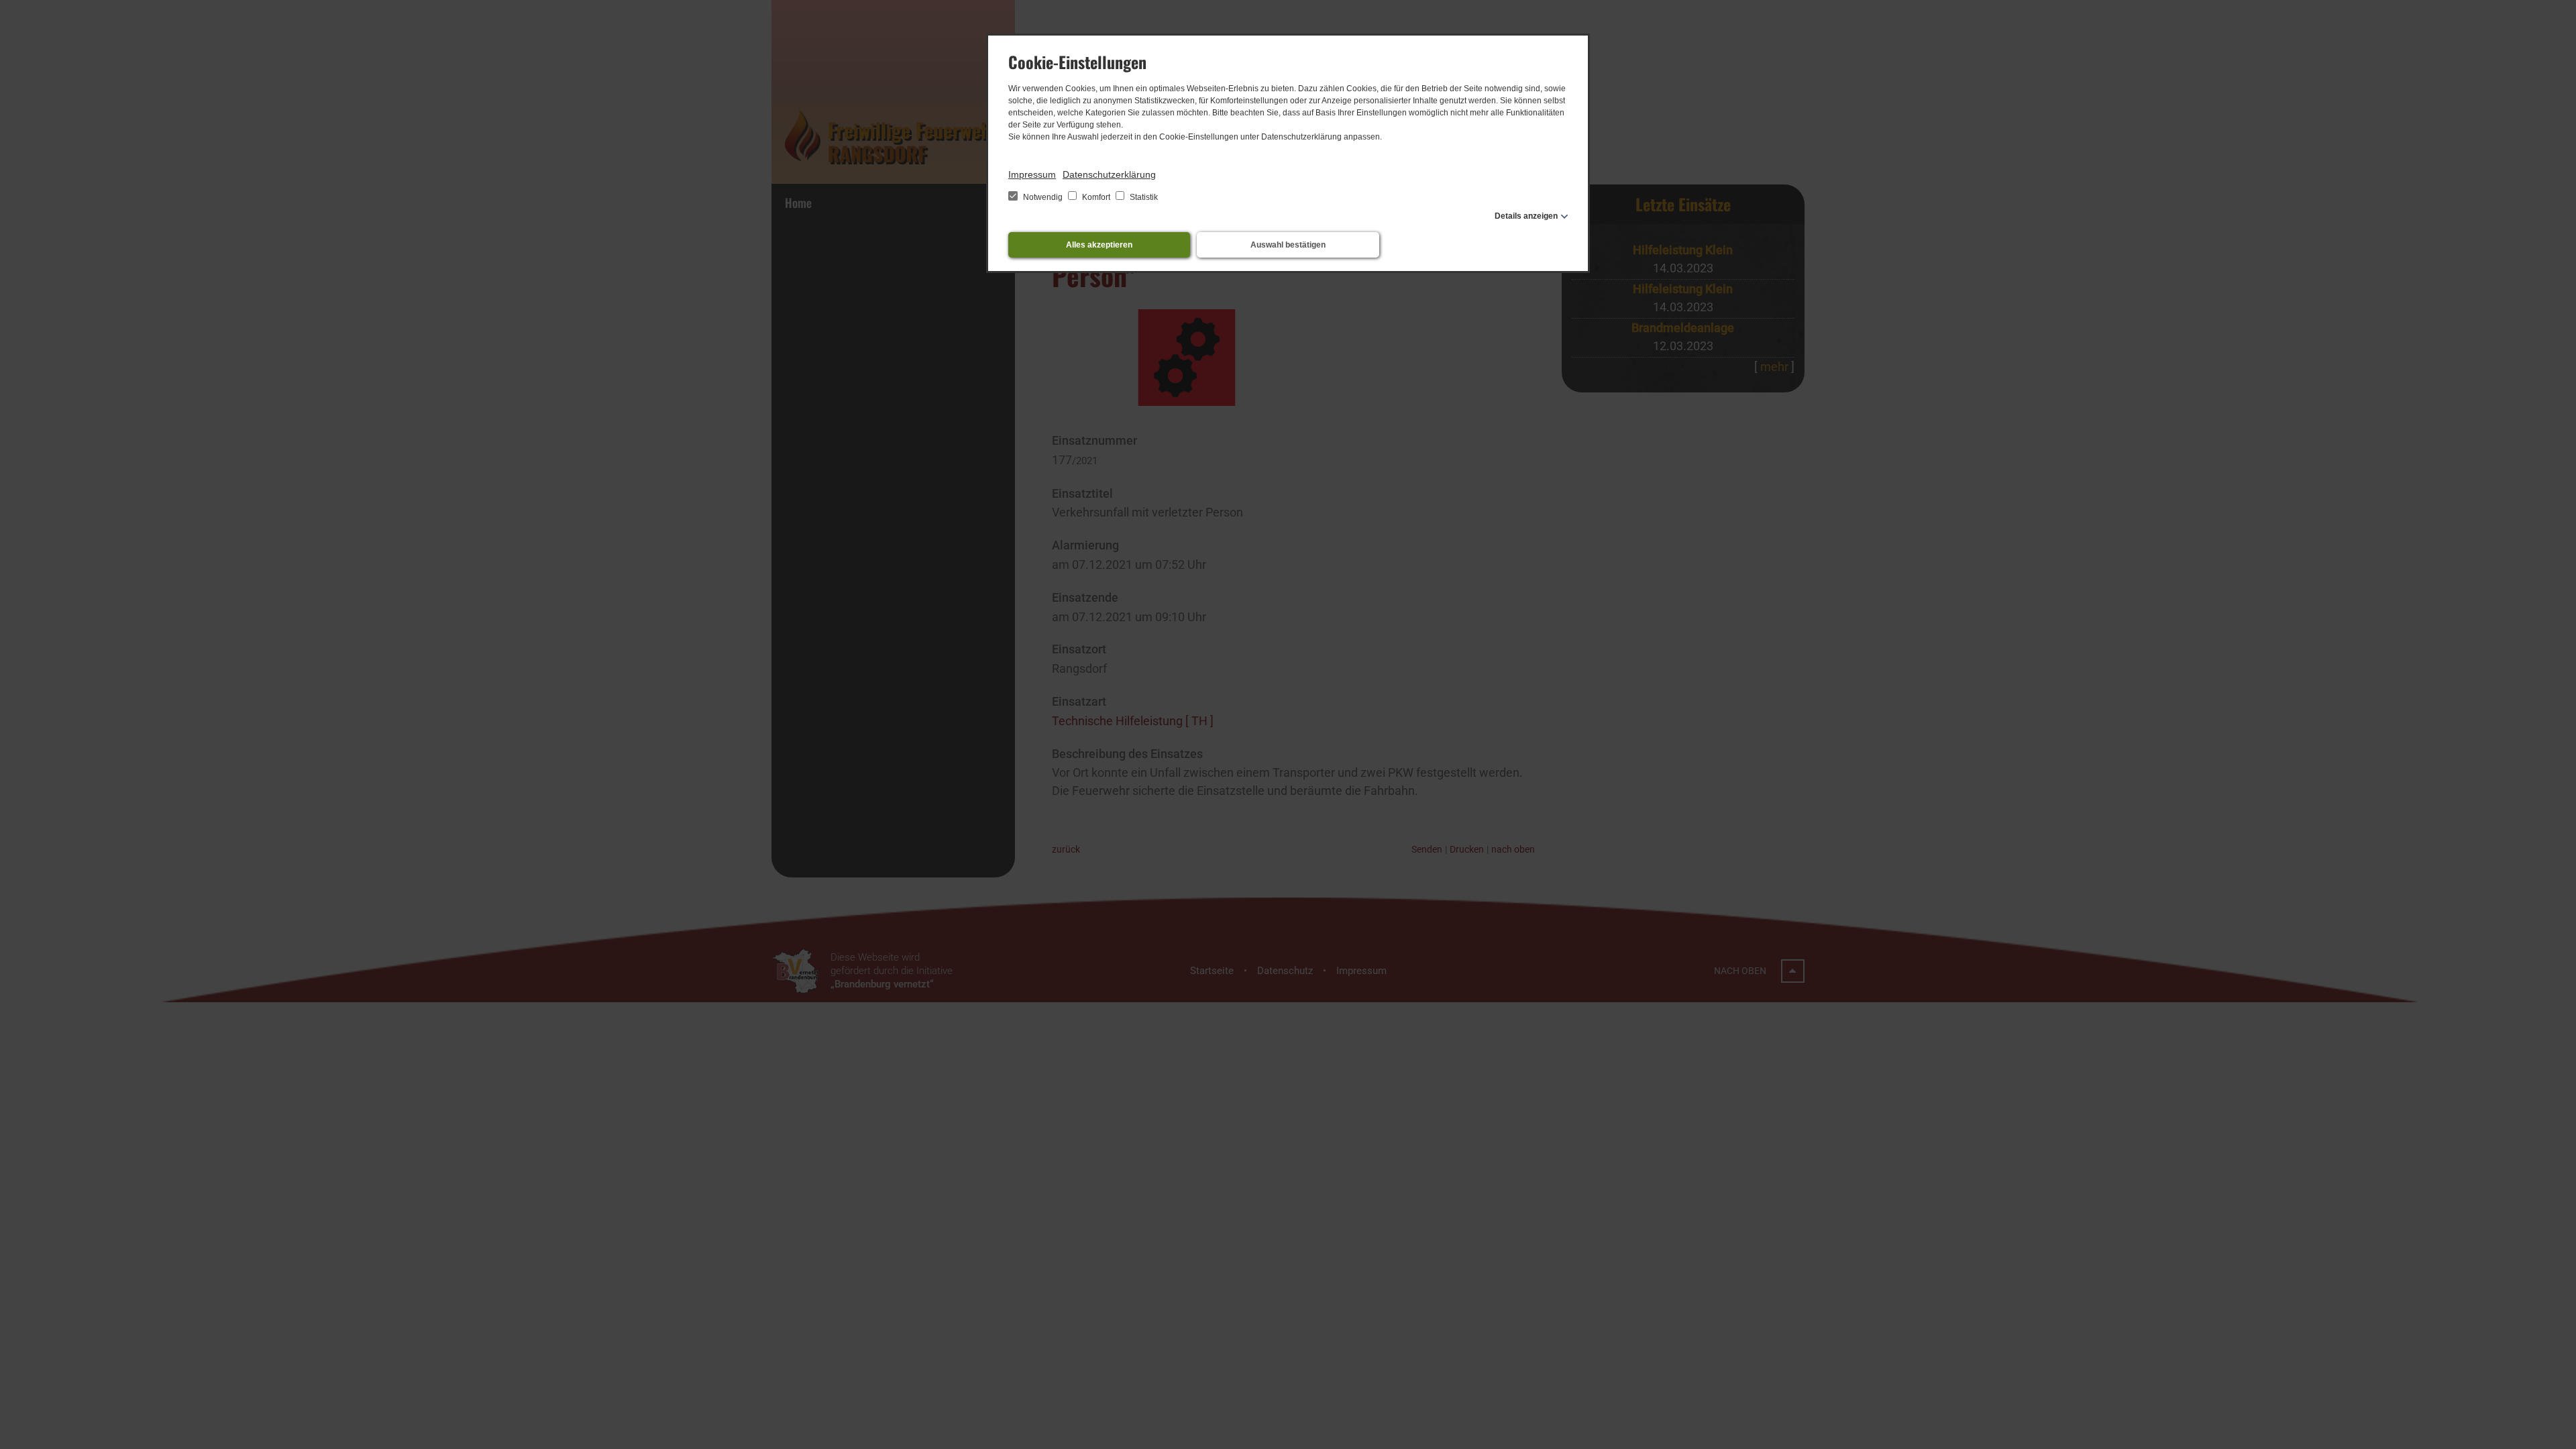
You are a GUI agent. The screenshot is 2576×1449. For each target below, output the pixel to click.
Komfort (1096, 197)
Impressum (1032, 174)
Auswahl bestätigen (1288, 245)
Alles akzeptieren (1099, 245)
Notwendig (1043, 197)
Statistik (1143, 197)
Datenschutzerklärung (1109, 174)
